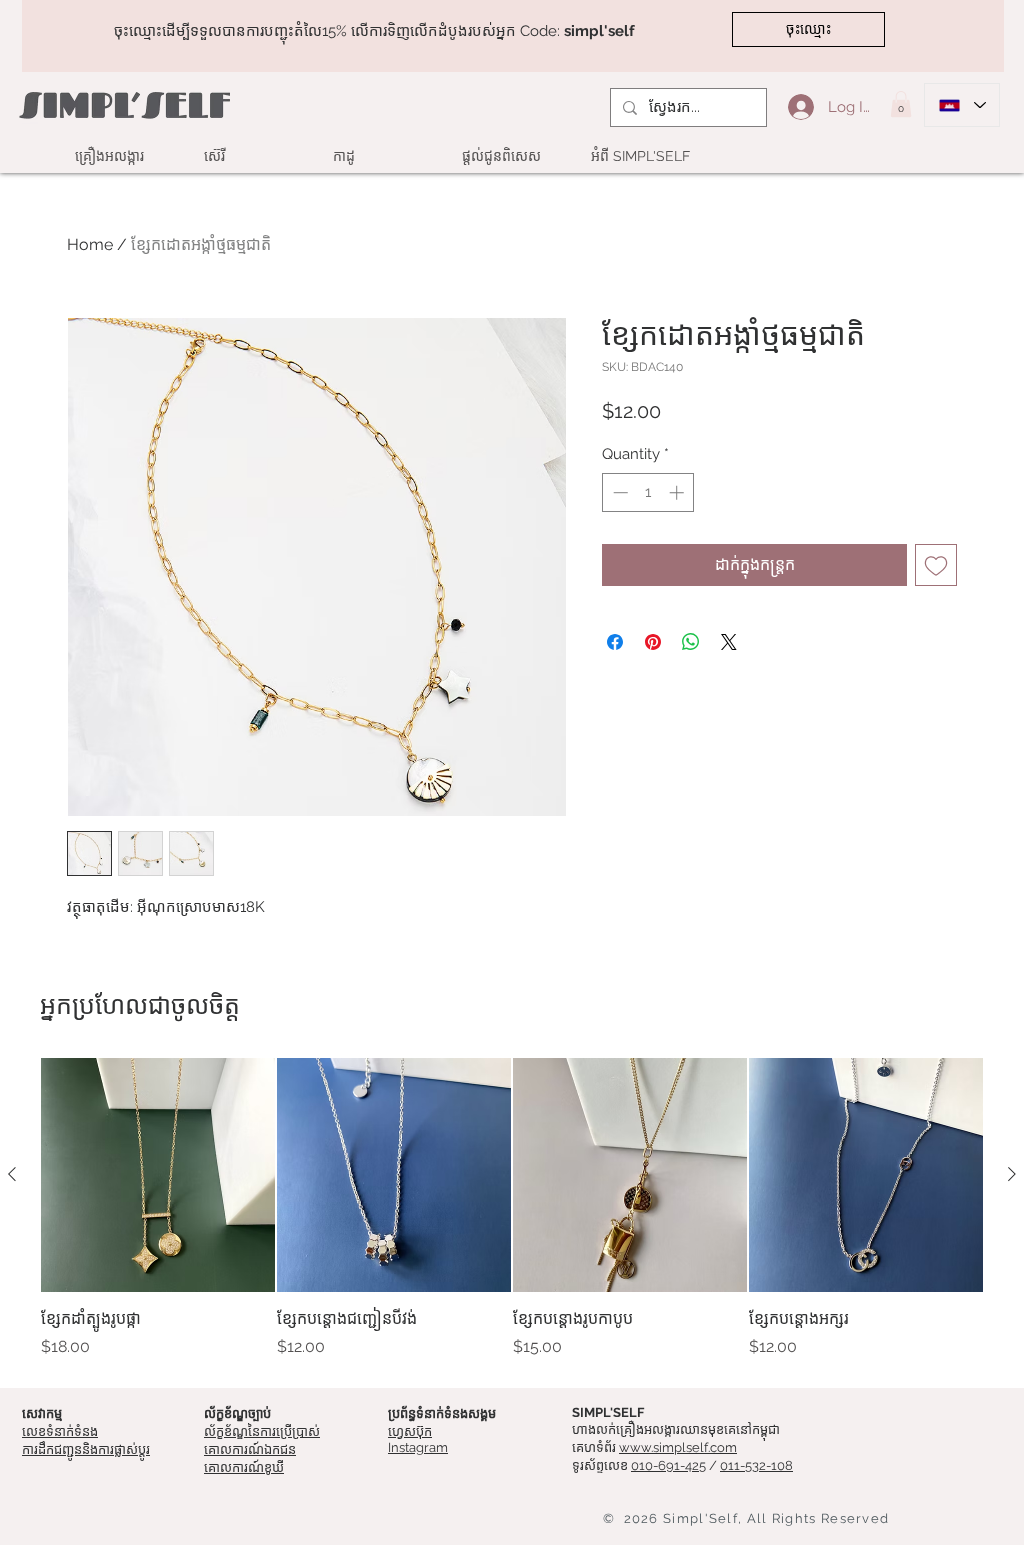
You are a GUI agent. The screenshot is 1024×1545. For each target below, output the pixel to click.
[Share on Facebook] (615, 642)
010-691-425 (668, 1465)
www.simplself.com (678, 1447)
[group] (512, 1208)
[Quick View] (158, 1175)
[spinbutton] (648, 492)
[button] (901, 104)
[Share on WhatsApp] (691, 642)
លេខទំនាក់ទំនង (60, 1431)
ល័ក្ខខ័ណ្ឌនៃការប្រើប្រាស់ (262, 1431)
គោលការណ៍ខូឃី (244, 1467)
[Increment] (678, 492)
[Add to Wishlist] (936, 565)
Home (90, 244)
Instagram (418, 1447)
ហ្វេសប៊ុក (410, 1431)
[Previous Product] (12, 1174)
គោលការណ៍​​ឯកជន (250, 1449)
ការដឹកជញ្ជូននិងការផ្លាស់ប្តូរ (86, 1449)
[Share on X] (729, 642)
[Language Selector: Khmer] (962, 105)
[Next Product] (1012, 1174)
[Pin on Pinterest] (653, 642)
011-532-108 (756, 1465)
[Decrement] (618, 492)
